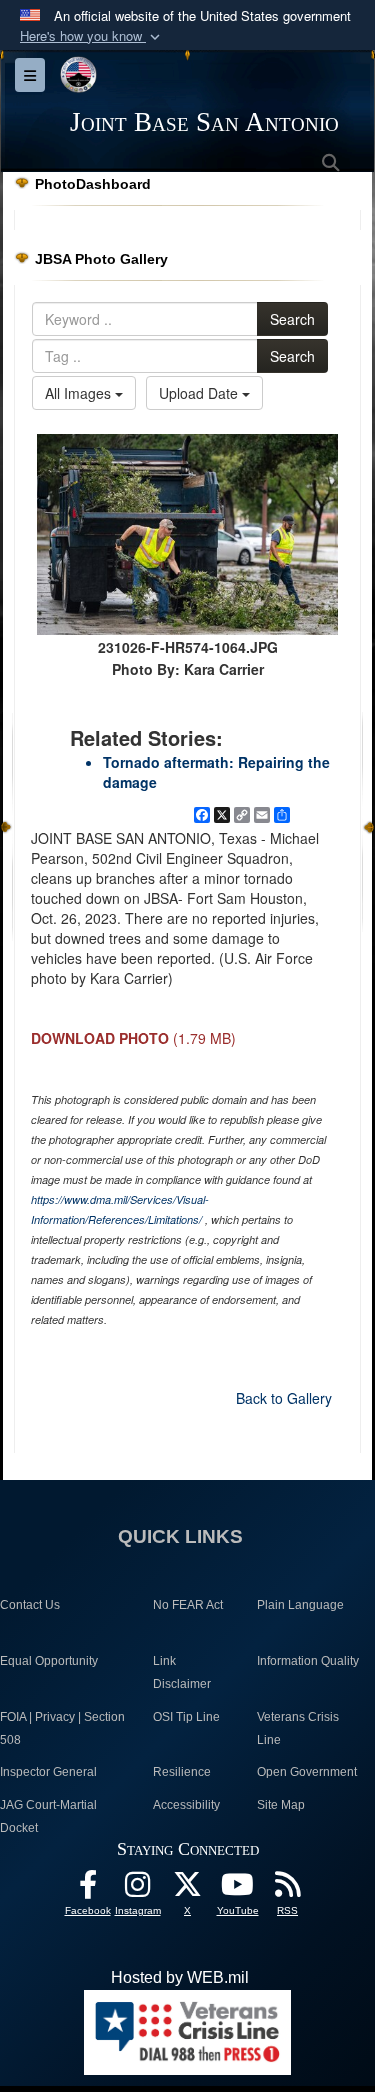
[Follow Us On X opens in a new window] (188, 1889)
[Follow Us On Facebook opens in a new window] (88, 1889)
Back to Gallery (284, 1398)
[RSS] (288, 1889)
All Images (80, 393)
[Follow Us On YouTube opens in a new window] (238, 1889)
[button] (92, 36)
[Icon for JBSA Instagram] (138, 1889)
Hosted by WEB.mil (180, 1977)
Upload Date (200, 393)
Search (292, 319)
